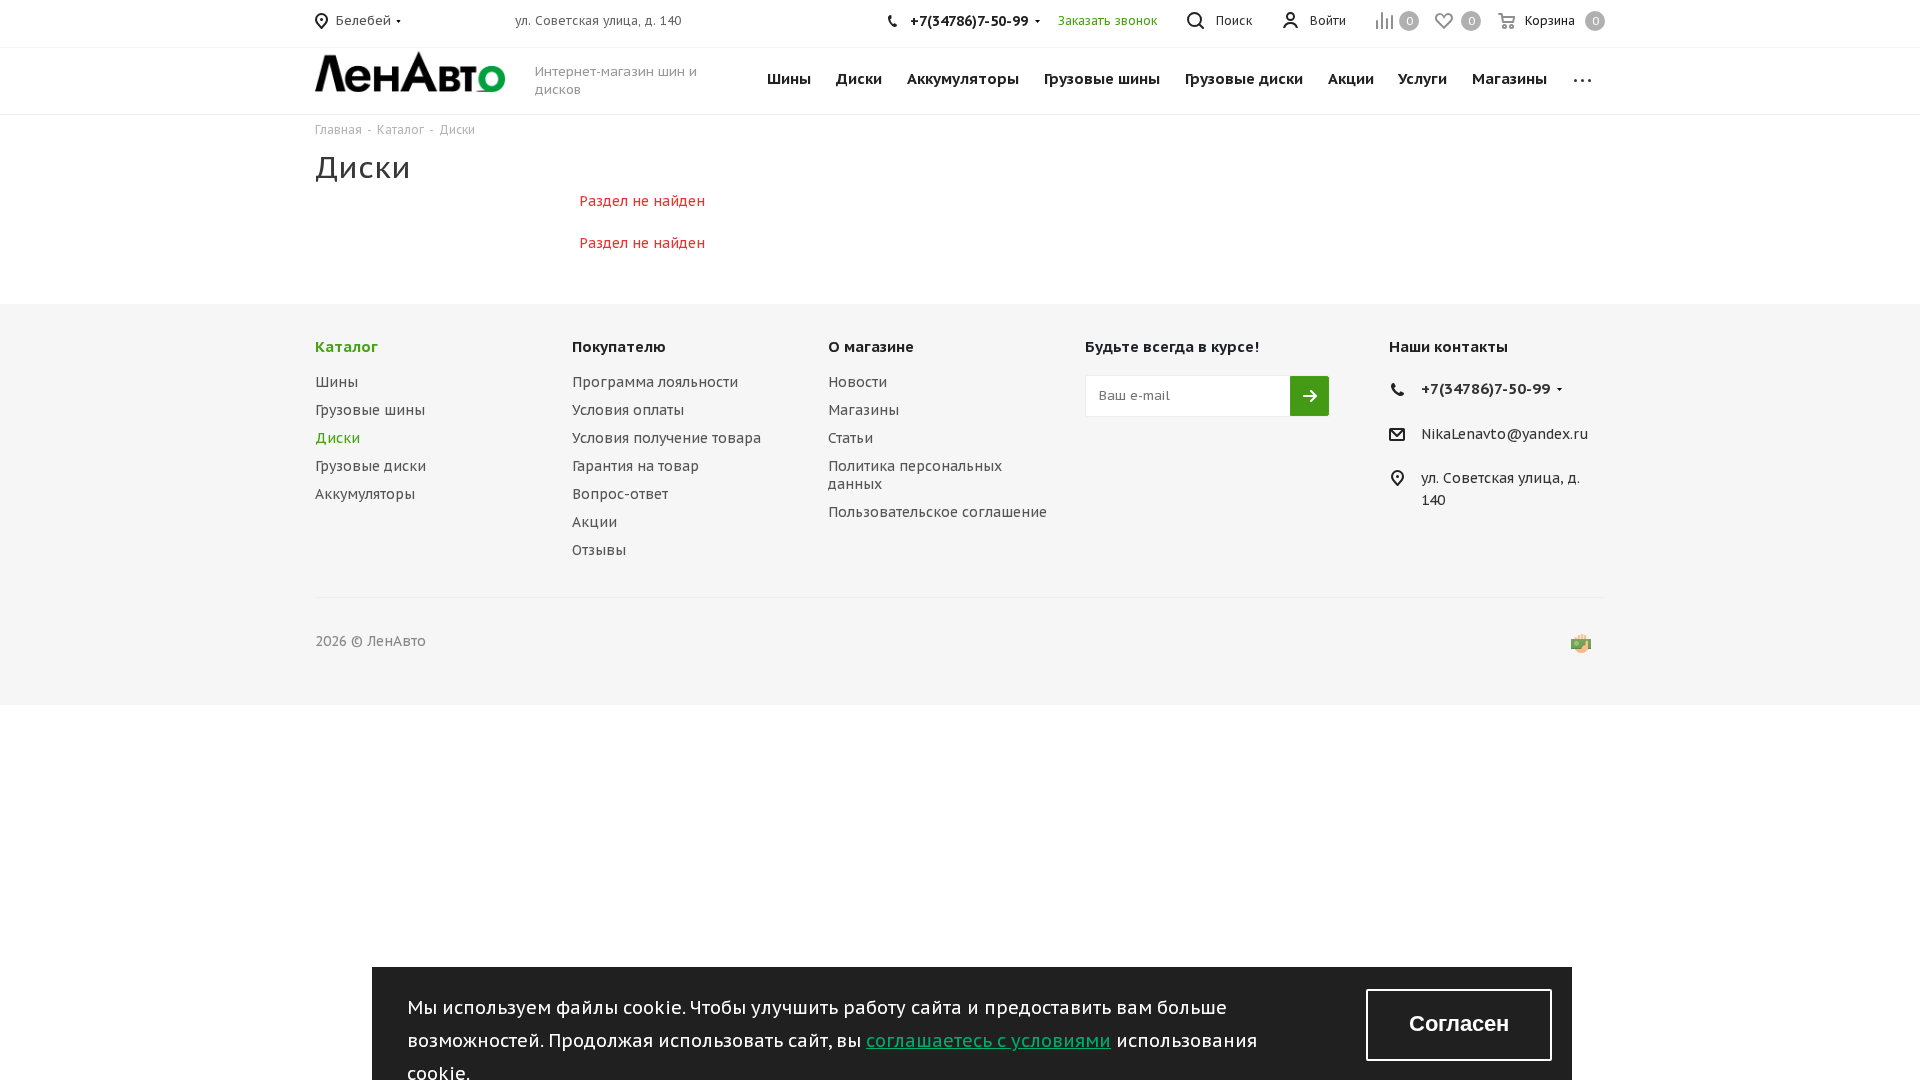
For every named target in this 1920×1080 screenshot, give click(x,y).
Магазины (863, 410)
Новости (857, 382)
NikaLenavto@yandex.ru (1505, 434)
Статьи (850, 438)
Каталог (346, 346)
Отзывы (599, 550)
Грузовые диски (370, 466)
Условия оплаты (628, 410)
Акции (594, 522)
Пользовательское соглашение (937, 512)
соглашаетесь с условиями (988, 1040)
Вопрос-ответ (620, 494)
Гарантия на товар (635, 466)
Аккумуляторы (365, 494)
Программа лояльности (655, 382)
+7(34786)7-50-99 (1485, 388)
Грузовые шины (370, 410)
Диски (337, 438)
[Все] (1582, 69)
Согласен (1459, 1023)
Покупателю (619, 346)
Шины (336, 382)
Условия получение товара (666, 438)
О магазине (871, 346)
